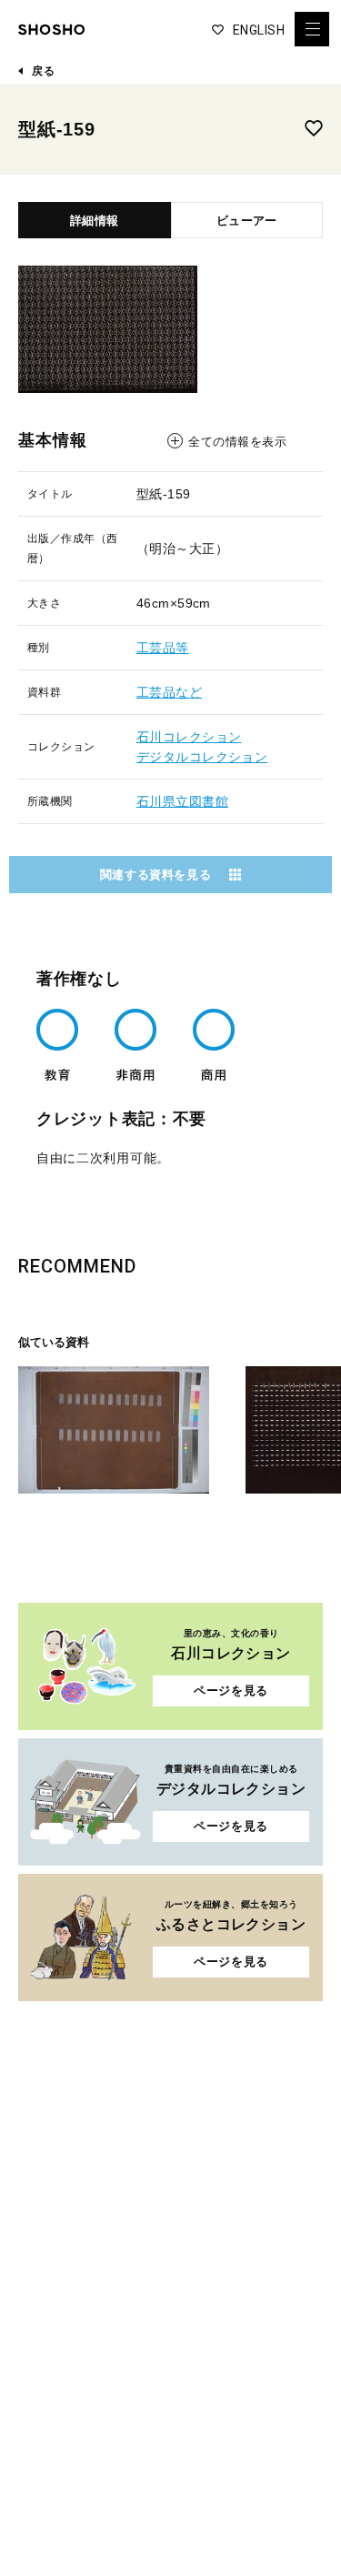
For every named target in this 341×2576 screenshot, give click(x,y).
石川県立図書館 (182, 801)
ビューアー (246, 221)
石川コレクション (189, 737)
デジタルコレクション (202, 757)
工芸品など (169, 692)
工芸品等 (163, 648)
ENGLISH (259, 30)
